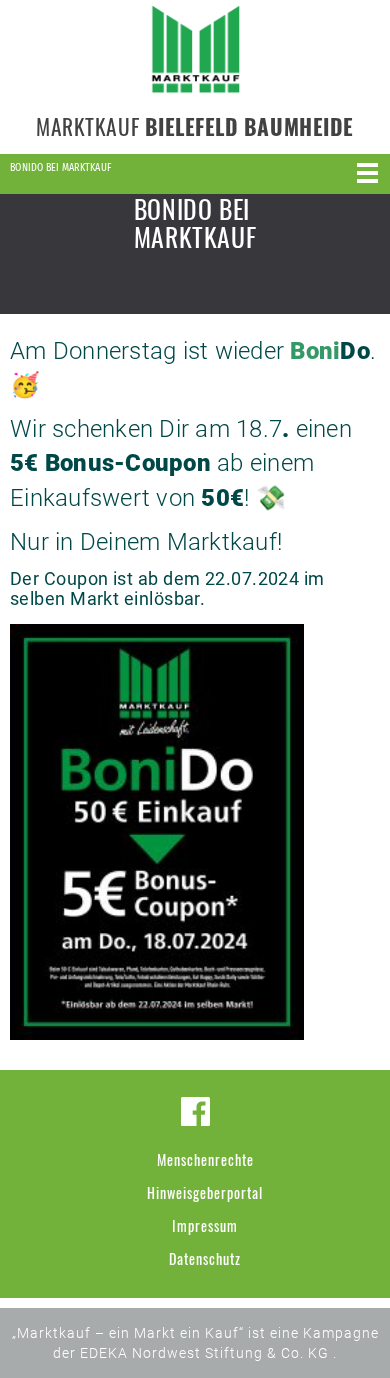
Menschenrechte (205, 1159)
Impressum (205, 1225)
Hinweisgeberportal (205, 1192)
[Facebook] (195, 1111)
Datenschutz (205, 1258)
